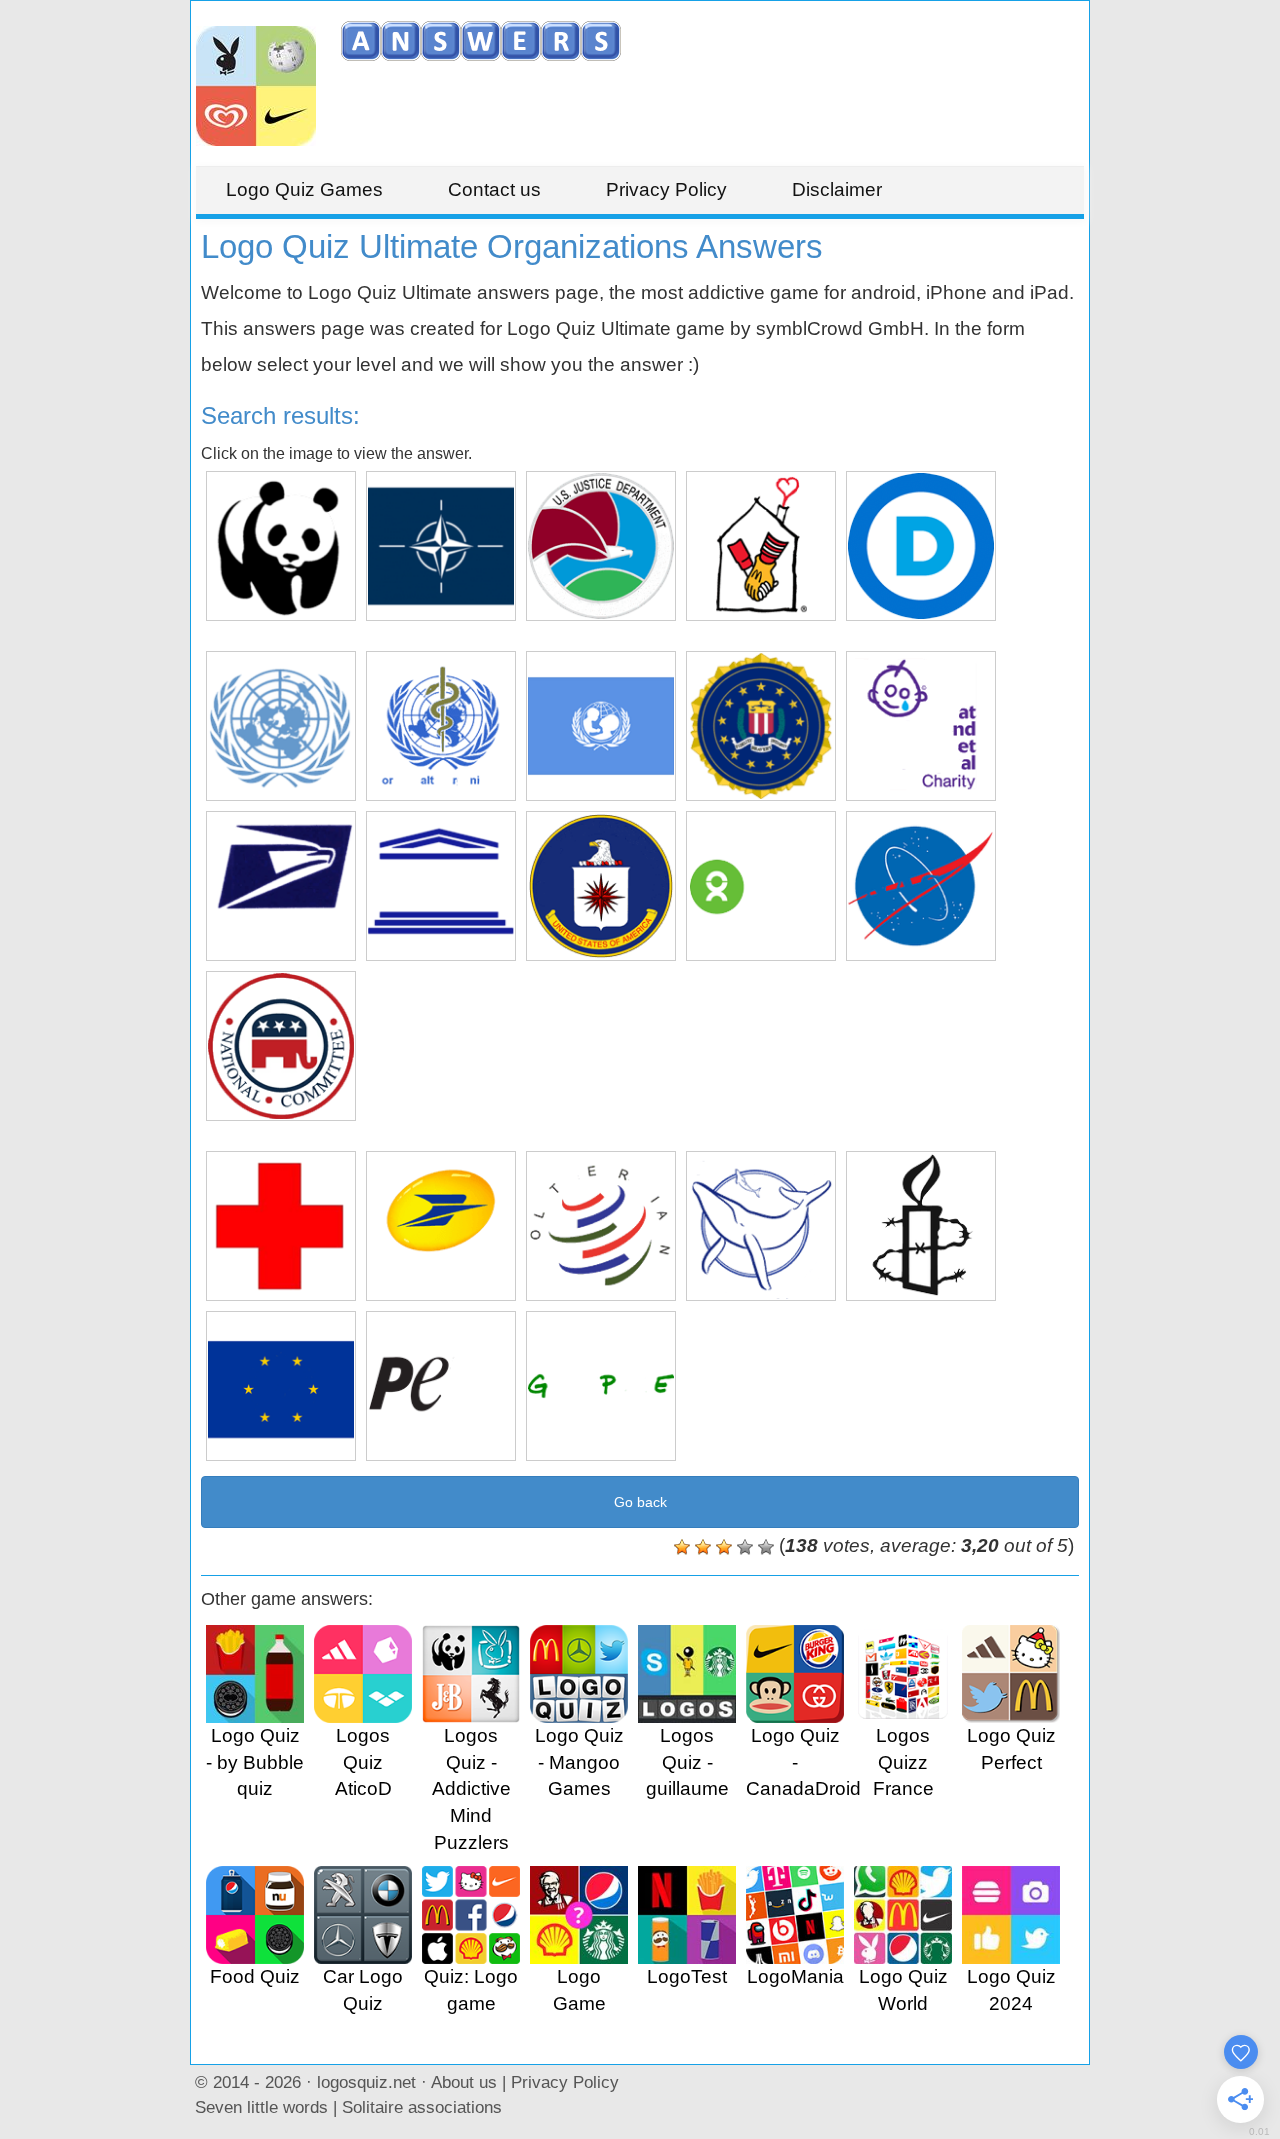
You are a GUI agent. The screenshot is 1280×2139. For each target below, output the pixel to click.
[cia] (601, 886)
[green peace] (601, 1386)
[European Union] (281, 1386)
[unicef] (601, 726)
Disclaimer (837, 189)
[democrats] (921, 546)
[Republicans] (281, 1046)
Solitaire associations (422, 2107)
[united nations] (281, 726)
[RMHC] (761, 546)
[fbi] (761, 726)
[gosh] (921, 726)
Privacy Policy (666, 189)
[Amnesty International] (921, 1226)
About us (464, 2082)
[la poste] (441, 1226)
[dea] (601, 546)
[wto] (601, 1226)
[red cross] (281, 1226)
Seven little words (261, 2107)
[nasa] (921, 886)
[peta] (441, 1386)
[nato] (441, 546)
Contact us (494, 189)
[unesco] (441, 886)
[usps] (281, 886)
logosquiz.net (366, 2082)
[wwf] (281, 546)
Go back (640, 1502)
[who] (441, 726)
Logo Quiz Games (304, 189)
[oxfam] (761, 886)
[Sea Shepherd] (761, 1226)
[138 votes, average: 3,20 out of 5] (682, 1547)
